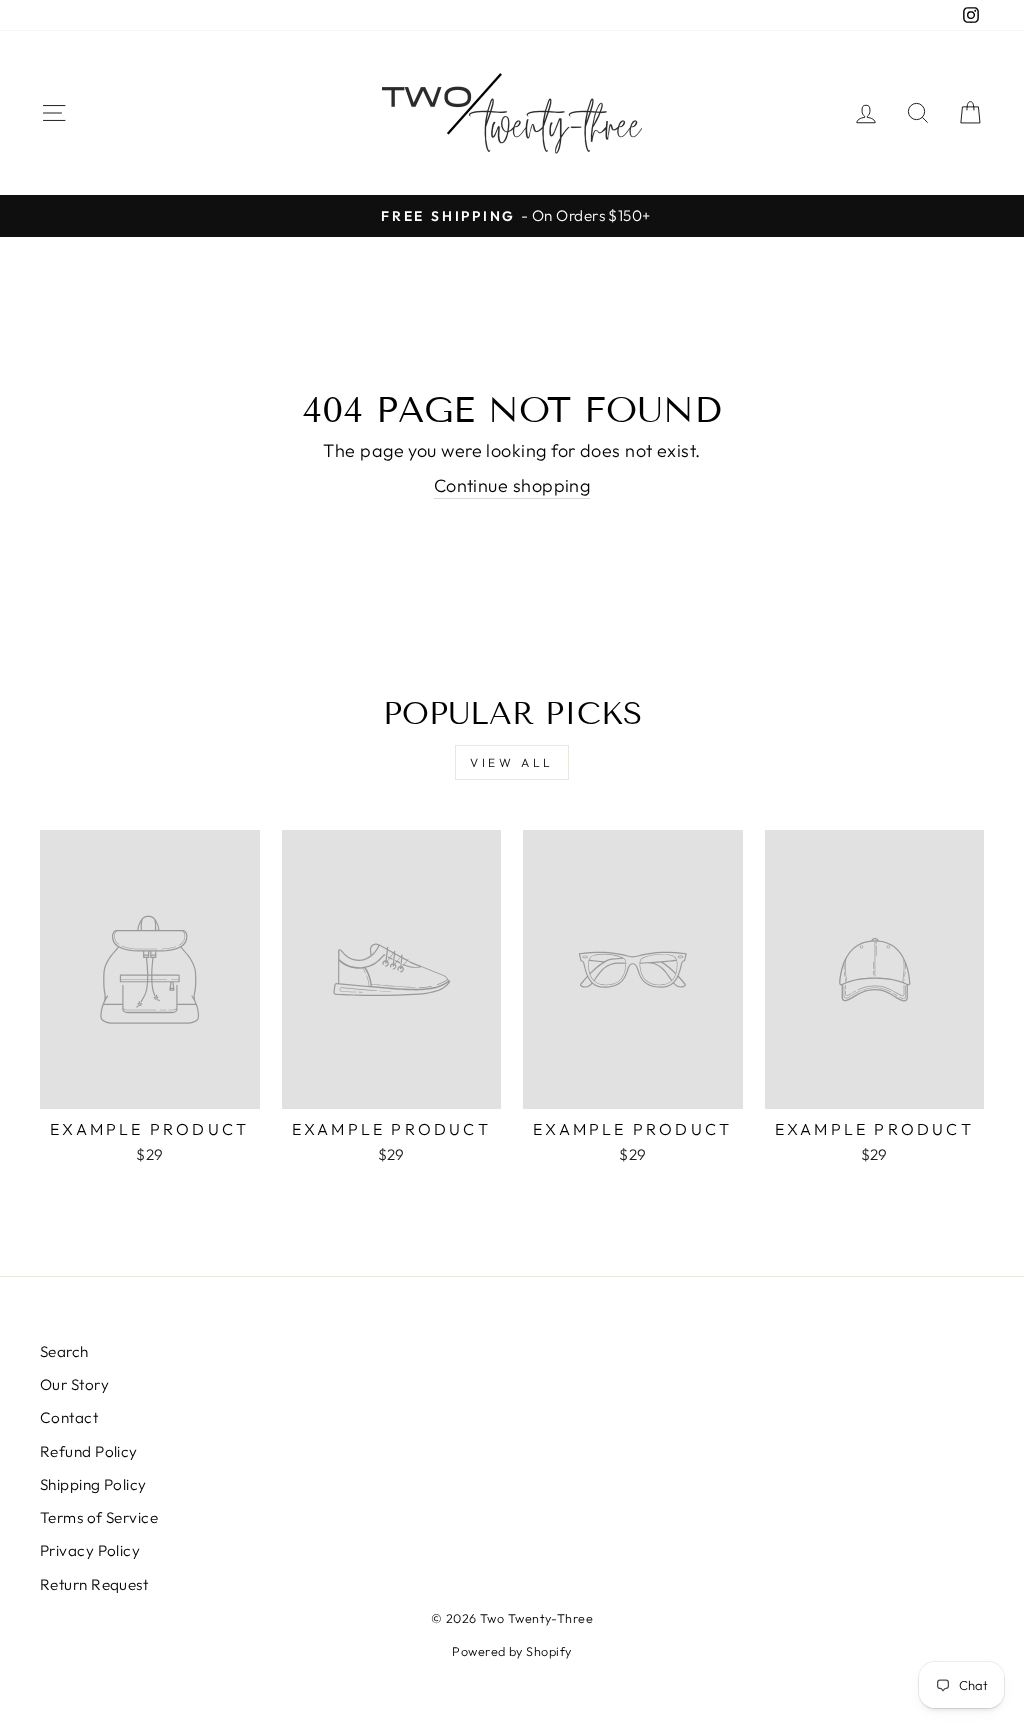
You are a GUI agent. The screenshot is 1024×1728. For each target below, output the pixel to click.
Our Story (74, 1384)
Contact (69, 1417)
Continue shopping (512, 485)
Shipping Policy (93, 1484)
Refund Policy (89, 1451)
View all (512, 762)
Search (64, 1351)
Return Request (94, 1584)
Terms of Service (99, 1517)
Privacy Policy (90, 1550)
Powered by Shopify (511, 1651)
